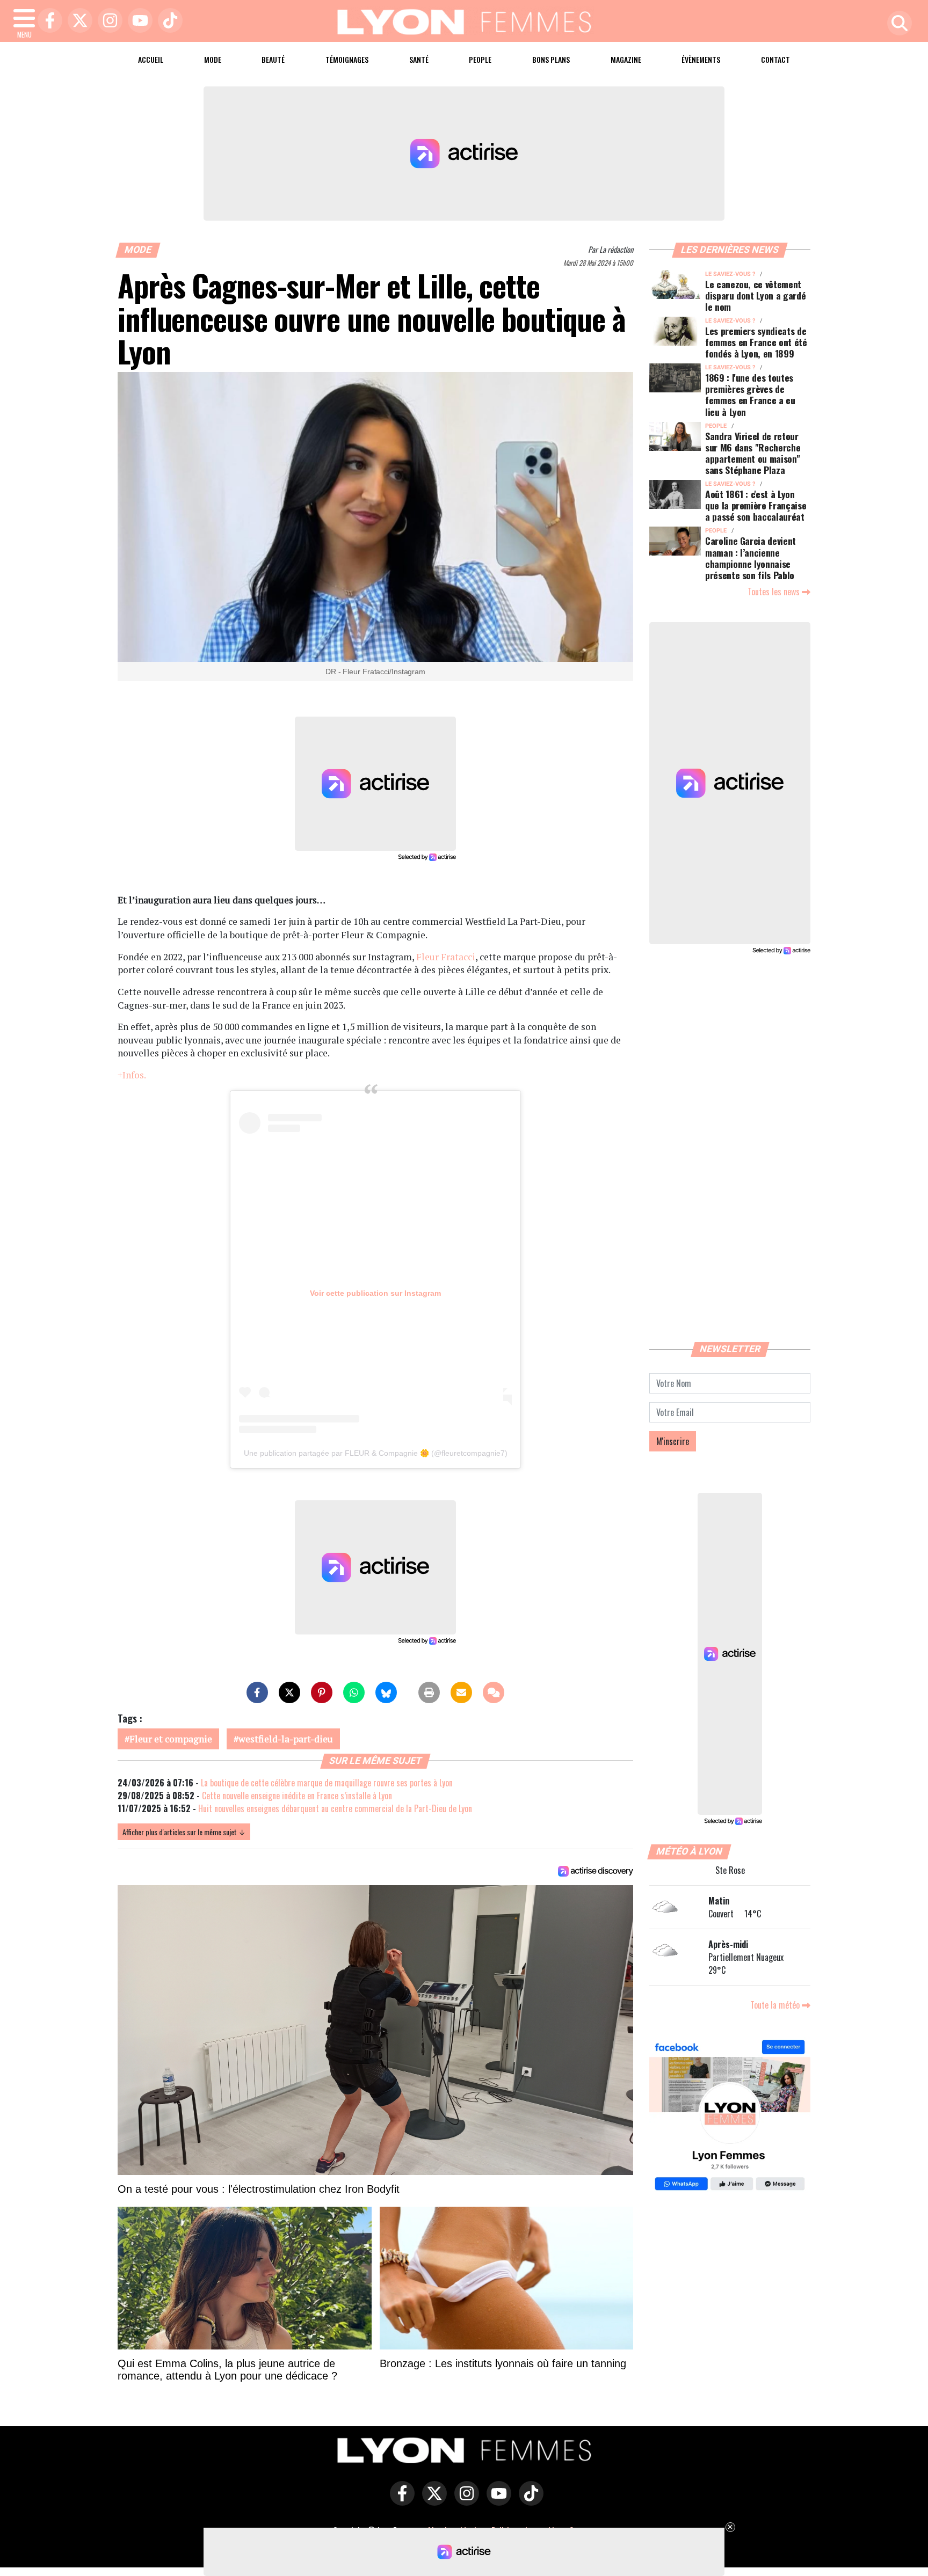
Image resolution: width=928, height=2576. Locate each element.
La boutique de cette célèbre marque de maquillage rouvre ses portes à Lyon (327, 1783)
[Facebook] (47, 21)
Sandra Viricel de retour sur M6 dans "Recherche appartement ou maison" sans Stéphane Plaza (753, 453)
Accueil (151, 59)
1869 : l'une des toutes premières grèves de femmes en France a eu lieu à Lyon (750, 394)
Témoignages (347, 59)
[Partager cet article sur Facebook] (257, 1692)
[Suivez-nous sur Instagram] (464, 2501)
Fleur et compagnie (171, 1739)
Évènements (701, 59)
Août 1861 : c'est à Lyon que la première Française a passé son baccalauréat (756, 505)
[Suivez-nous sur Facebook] (730, 2117)
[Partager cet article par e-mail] (461, 1692)
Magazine (626, 59)
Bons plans (551, 59)
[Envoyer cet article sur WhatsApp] (354, 1692)
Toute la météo (776, 2005)
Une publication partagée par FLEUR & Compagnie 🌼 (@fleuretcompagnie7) (376, 1453)
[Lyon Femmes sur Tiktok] (528, 2501)
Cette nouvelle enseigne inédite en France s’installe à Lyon (297, 1796)
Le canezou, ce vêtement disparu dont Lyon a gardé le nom (755, 295)
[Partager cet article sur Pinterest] (322, 1692)
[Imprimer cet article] (429, 1692)
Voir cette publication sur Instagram (375, 1293)
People (480, 59)
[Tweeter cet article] (289, 1692)
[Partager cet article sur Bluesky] (386, 1692)
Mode (213, 59)
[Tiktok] (168, 21)
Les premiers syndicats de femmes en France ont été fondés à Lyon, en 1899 (756, 342)
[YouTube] (137, 21)
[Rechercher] (897, 24)
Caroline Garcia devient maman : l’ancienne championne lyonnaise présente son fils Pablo (751, 557)
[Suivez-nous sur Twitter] (432, 2501)
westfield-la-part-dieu (286, 1739)
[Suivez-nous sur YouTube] (496, 2501)
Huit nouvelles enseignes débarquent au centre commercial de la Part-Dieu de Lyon (335, 1808)
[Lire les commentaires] (494, 1692)
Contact (775, 59)
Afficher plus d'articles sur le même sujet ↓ (184, 1832)
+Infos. (132, 1075)
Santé (419, 59)
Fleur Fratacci (446, 957)
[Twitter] (77, 21)
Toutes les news (775, 592)
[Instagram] (107, 21)
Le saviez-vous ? (730, 274)
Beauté (273, 59)
